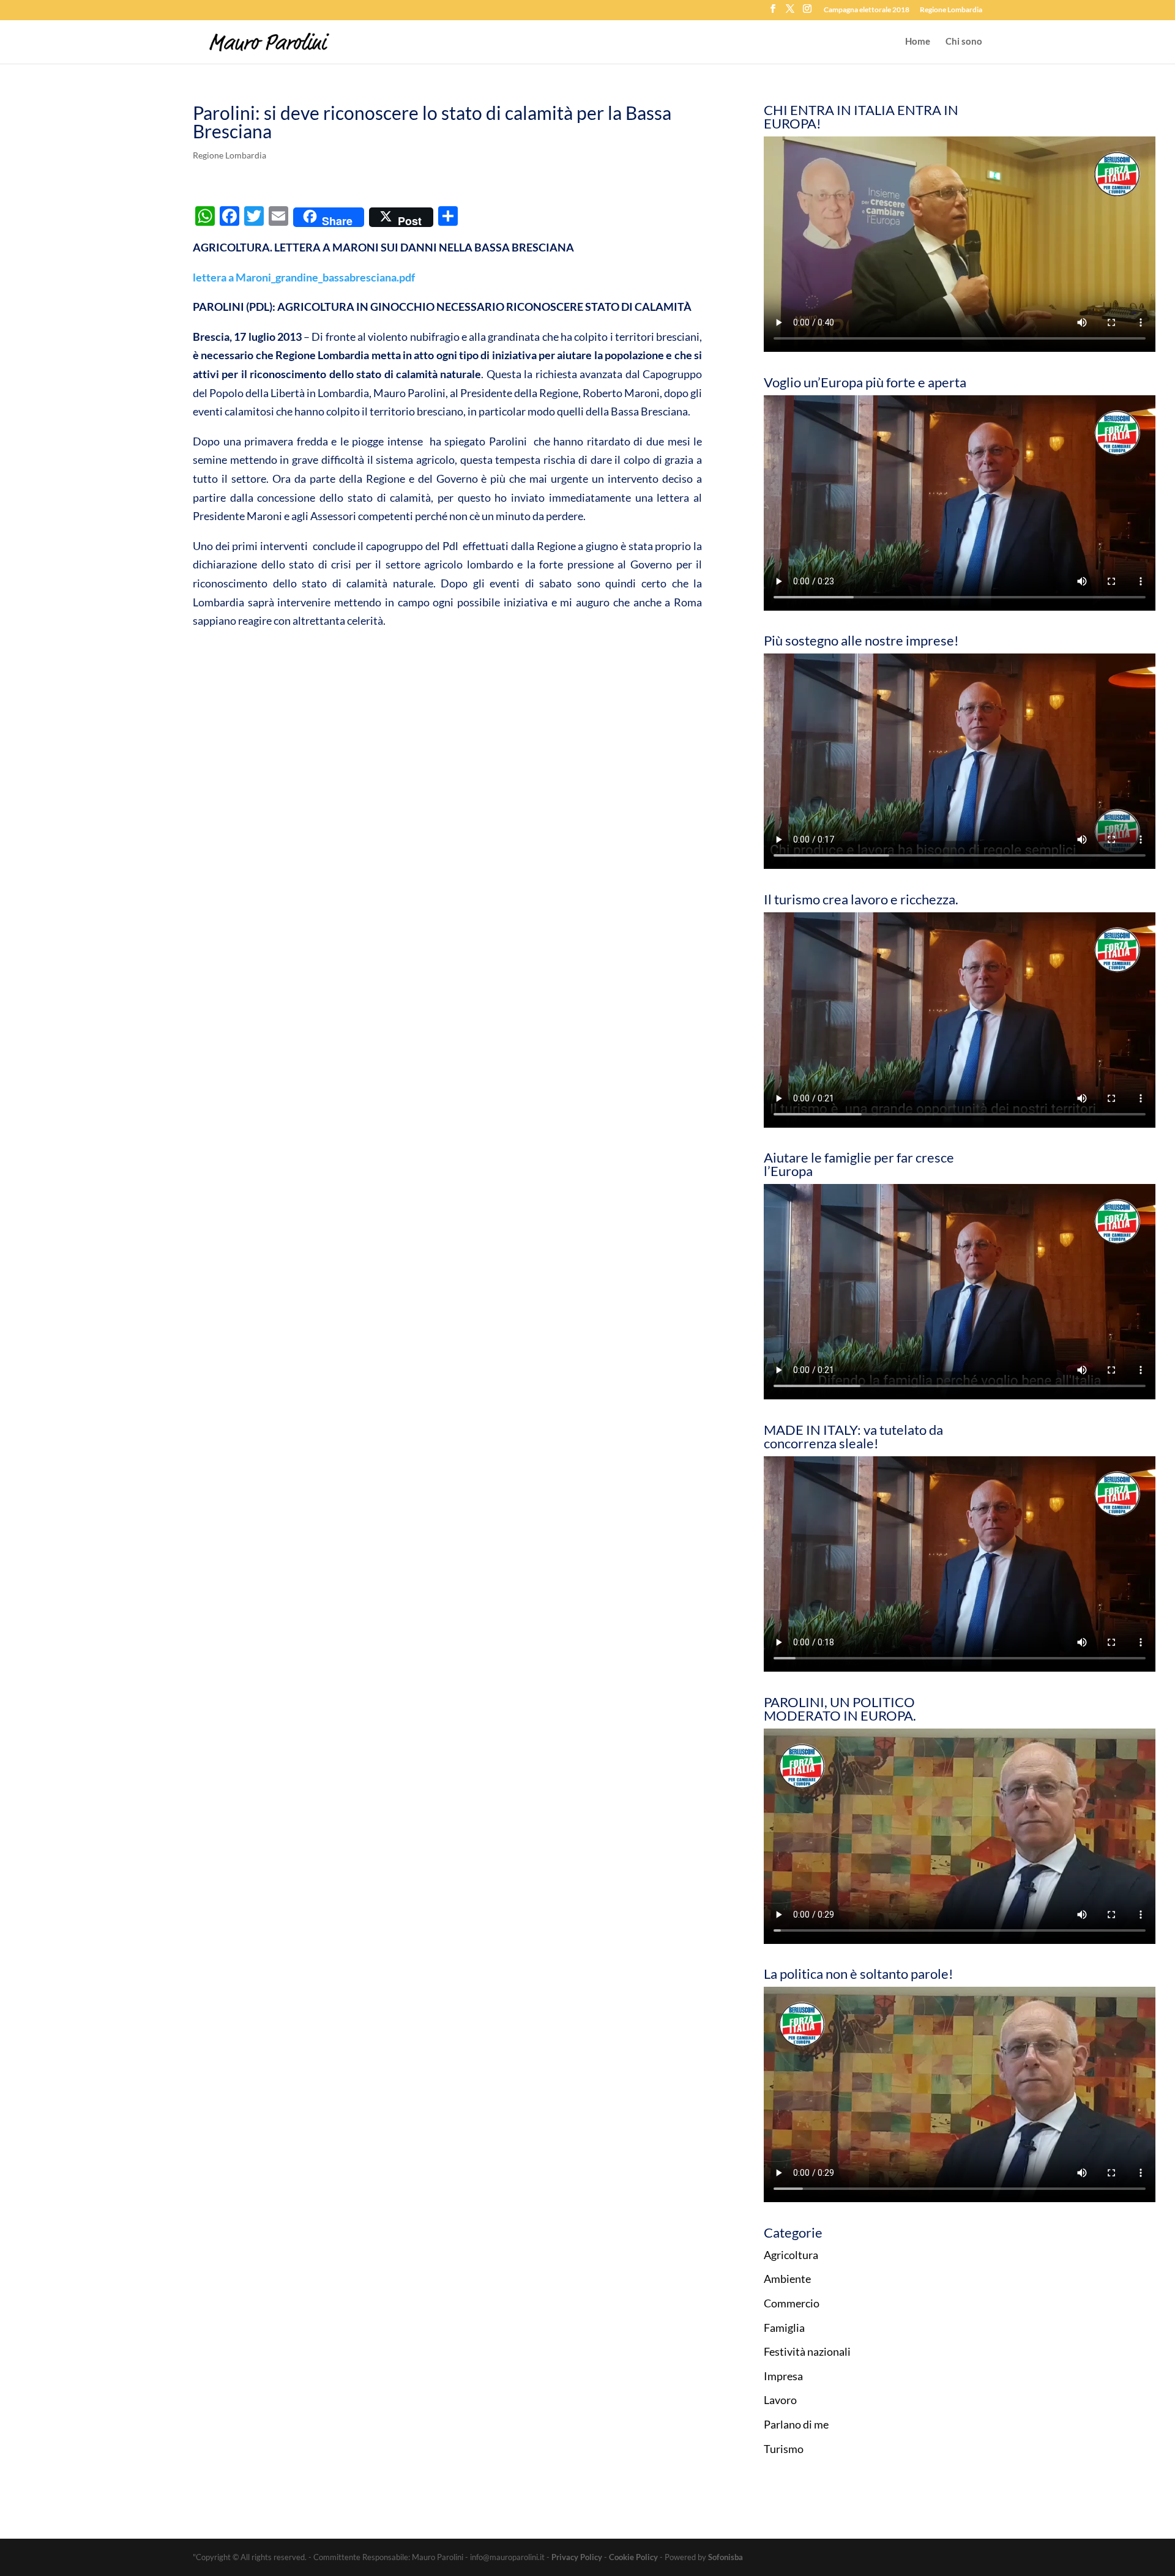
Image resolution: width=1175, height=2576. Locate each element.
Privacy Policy (577, 2557)
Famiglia (784, 2328)
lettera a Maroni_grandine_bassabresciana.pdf (304, 277)
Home (918, 42)
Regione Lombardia (951, 10)
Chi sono (964, 42)
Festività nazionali (807, 2351)
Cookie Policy (633, 2557)
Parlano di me (796, 2424)
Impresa (783, 2376)
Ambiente (787, 2279)
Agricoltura (791, 2255)
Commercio (792, 2303)
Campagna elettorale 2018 (867, 10)
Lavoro (780, 2400)
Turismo (784, 2449)
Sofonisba (726, 2557)
